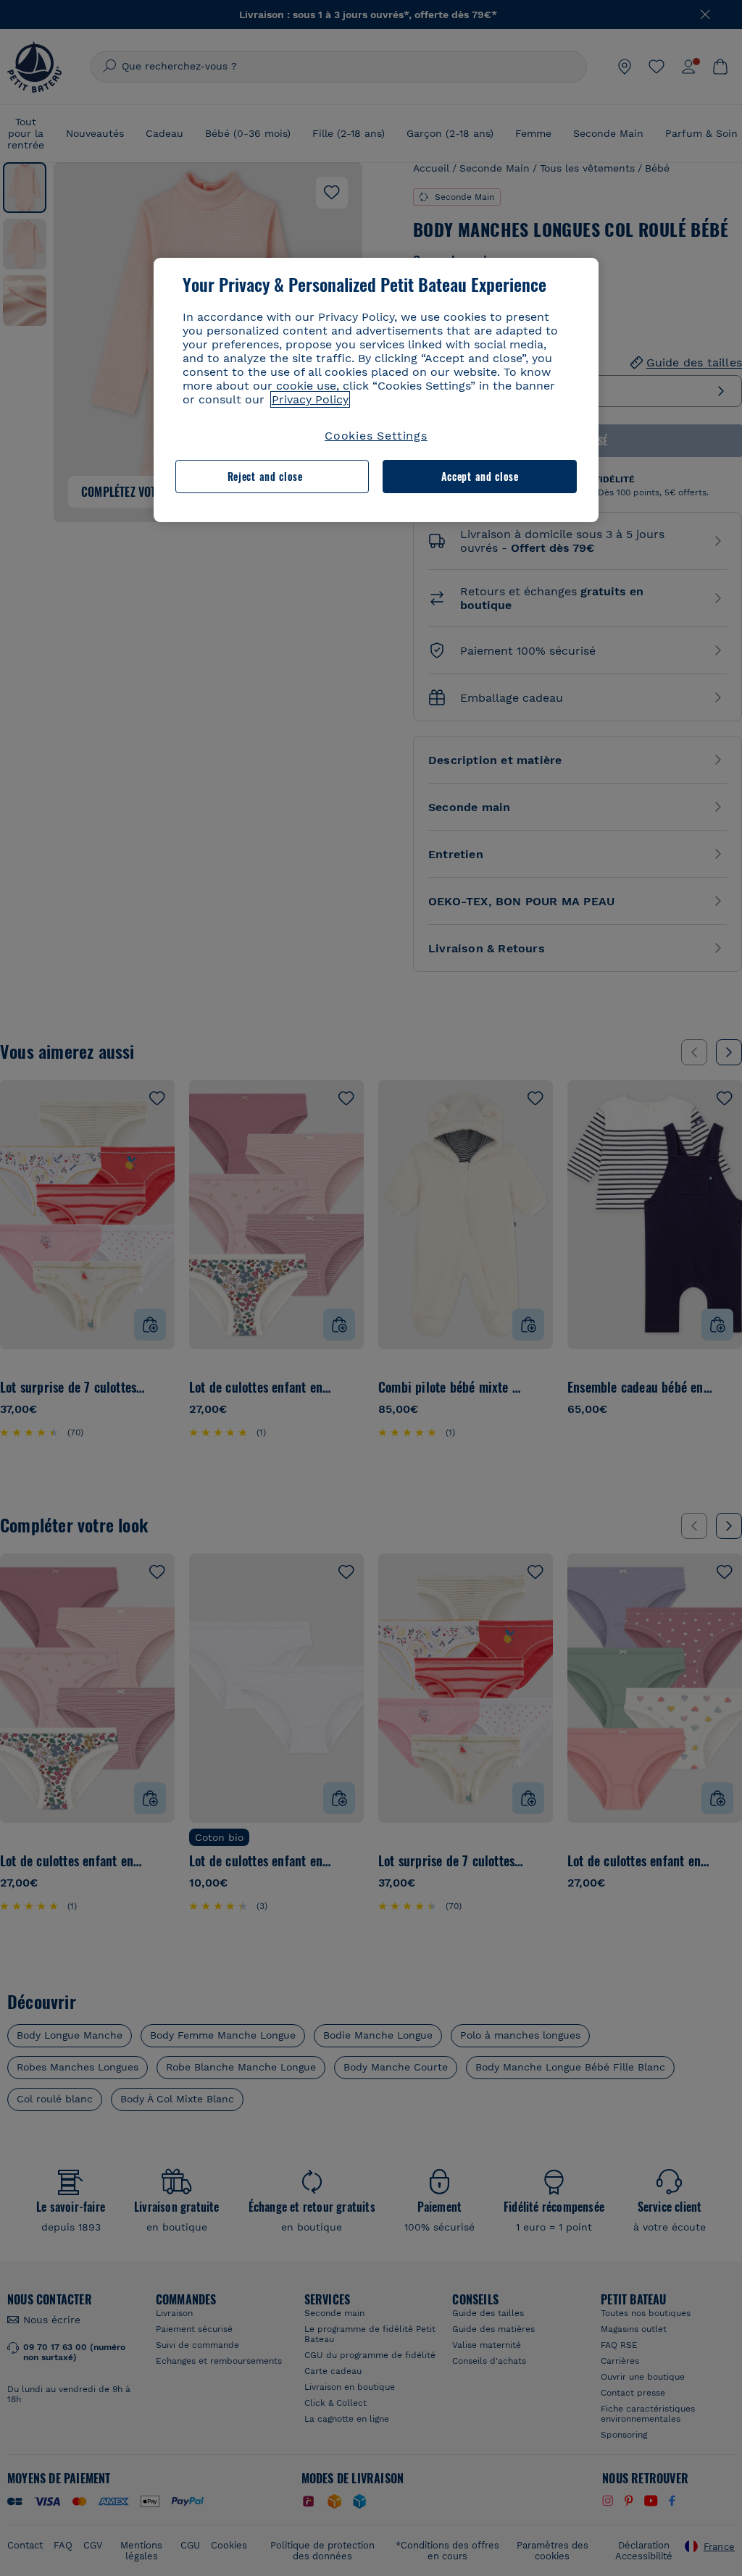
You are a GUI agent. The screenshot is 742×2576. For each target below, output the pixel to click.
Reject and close (265, 476)
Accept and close (480, 476)
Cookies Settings (376, 436)
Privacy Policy (310, 399)
